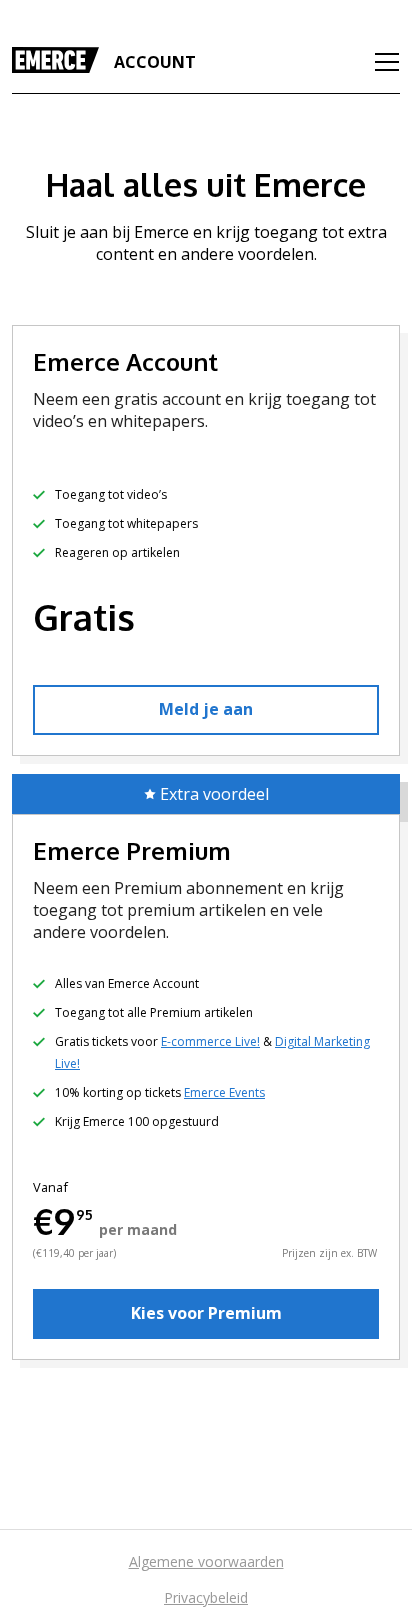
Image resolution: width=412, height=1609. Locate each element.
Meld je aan (206, 709)
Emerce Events (224, 1092)
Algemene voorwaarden (206, 1561)
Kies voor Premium (206, 1313)
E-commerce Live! (210, 1041)
